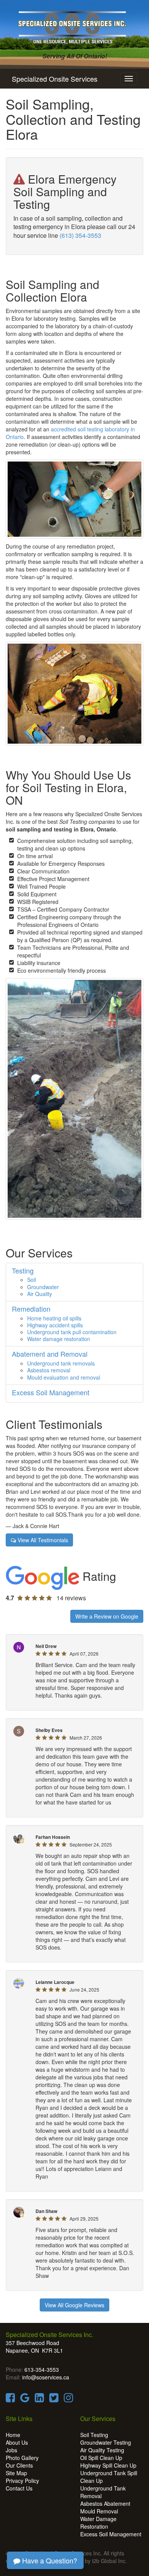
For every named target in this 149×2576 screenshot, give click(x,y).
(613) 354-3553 (80, 235)
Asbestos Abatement (105, 2503)
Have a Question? (49, 2560)
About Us (17, 2442)
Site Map (16, 2473)
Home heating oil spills (54, 1318)
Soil (32, 1280)
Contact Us (19, 2488)
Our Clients (19, 2465)
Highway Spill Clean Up (108, 2465)
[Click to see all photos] (74, 693)
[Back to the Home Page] (74, 26)
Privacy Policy (22, 2481)
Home (13, 2435)
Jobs (11, 2450)
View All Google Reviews (74, 2305)
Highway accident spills (55, 1325)
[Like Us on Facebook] (10, 2399)
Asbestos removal (49, 1370)
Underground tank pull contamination (72, 1332)
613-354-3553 (42, 2369)
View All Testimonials (42, 1540)
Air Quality (40, 1294)
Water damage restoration (59, 1339)
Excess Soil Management (111, 2534)
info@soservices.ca (46, 2377)
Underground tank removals (61, 1363)
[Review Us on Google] (25, 2399)
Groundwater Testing (106, 2442)
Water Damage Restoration (98, 2523)
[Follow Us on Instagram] (68, 2399)
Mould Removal (99, 2511)
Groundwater (43, 1287)
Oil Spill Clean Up (101, 2458)
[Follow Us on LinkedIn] (39, 2399)
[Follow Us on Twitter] (54, 2399)
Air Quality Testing (102, 2450)
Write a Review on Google (107, 1616)
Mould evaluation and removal (64, 1377)
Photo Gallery (22, 2458)
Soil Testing (94, 2435)
